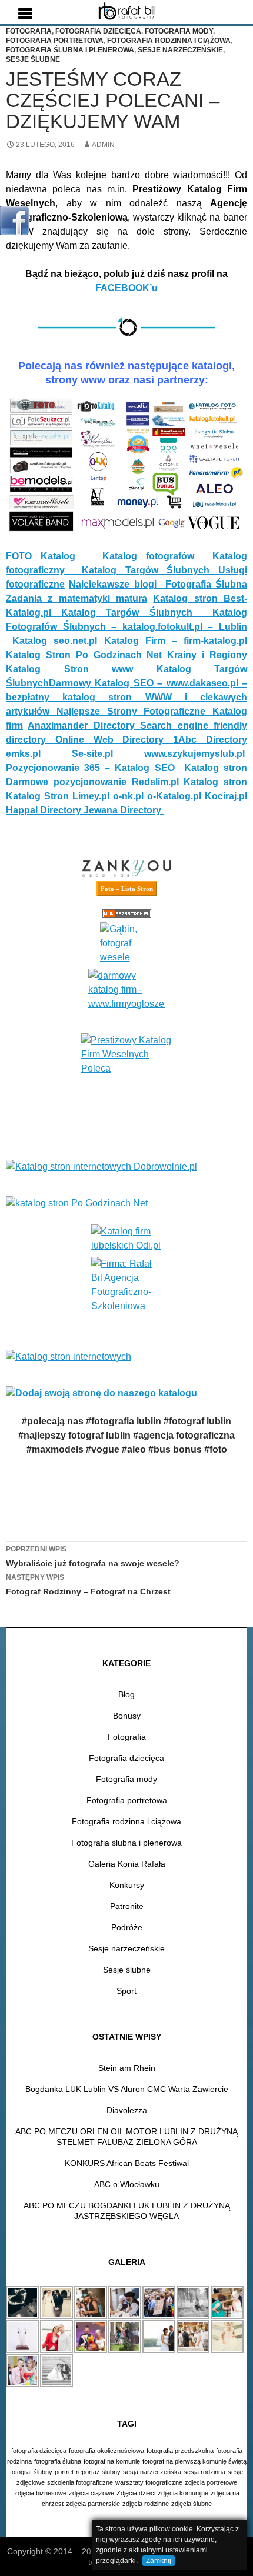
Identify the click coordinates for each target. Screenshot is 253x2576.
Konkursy (127, 1885)
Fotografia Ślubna (206, 584)
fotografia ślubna (58, 2461)
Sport (126, 1991)
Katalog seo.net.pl (58, 641)
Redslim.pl (158, 782)
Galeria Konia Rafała (127, 1864)
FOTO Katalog (54, 556)
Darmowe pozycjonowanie (69, 782)
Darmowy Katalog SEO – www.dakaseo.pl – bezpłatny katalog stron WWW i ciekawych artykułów (126, 697)
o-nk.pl (130, 796)
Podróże (127, 1927)
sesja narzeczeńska (152, 2472)
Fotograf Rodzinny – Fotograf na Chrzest (88, 1585)
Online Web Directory (114, 740)
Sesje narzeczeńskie (180, 50)
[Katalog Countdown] (126, 914)
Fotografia (29, 31)
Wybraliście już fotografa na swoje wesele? (93, 1556)
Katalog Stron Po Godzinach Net (84, 655)
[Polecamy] (126, 1085)
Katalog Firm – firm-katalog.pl (176, 641)
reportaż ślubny (98, 2472)
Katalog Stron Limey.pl (59, 796)
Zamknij (159, 2561)
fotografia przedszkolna (180, 2451)
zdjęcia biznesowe (40, 2493)
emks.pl (23, 754)
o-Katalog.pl (176, 796)
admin (103, 145)
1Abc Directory (210, 740)
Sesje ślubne (33, 59)
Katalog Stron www (81, 669)
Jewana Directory (124, 810)
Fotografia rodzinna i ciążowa (169, 41)
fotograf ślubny (31, 2472)
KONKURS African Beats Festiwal (127, 2163)
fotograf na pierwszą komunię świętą (194, 2461)
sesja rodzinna (204, 2472)
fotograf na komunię (112, 2461)
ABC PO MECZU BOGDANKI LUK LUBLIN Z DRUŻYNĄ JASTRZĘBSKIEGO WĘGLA (127, 2211)
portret (64, 2472)
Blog (126, 1694)
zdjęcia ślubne (192, 2504)
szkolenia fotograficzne (80, 2482)
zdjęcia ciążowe (91, 2493)
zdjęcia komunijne (183, 2493)
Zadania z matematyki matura (76, 598)
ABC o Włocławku (127, 2184)
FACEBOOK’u (126, 288)
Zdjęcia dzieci (136, 2493)
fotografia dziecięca (39, 2451)
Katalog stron (216, 768)
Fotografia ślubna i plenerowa (70, 50)
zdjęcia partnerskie (93, 2504)
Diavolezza (127, 2110)
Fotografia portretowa (55, 41)
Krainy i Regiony (207, 655)
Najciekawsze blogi (117, 584)
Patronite (127, 1906)
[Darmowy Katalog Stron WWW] (126, 990)
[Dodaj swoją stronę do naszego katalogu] (126, 1393)
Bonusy (127, 1716)
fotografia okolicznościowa (106, 2451)
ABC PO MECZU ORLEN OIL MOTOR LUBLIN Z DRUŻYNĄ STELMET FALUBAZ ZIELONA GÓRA (126, 2137)
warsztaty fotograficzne (149, 2482)
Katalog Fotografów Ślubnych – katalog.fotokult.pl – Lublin (126, 627)
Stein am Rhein (127, 2068)
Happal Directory (45, 810)
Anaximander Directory (84, 725)
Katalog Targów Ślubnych (150, 570)
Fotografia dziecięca (98, 31)
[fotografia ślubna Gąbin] (126, 943)
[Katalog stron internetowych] (126, 1357)
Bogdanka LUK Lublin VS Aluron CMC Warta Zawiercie (127, 2089)
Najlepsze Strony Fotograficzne (134, 711)
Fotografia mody (179, 31)
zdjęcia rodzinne (146, 2504)
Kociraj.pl (226, 796)
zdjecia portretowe (211, 2482)
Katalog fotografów (157, 556)
